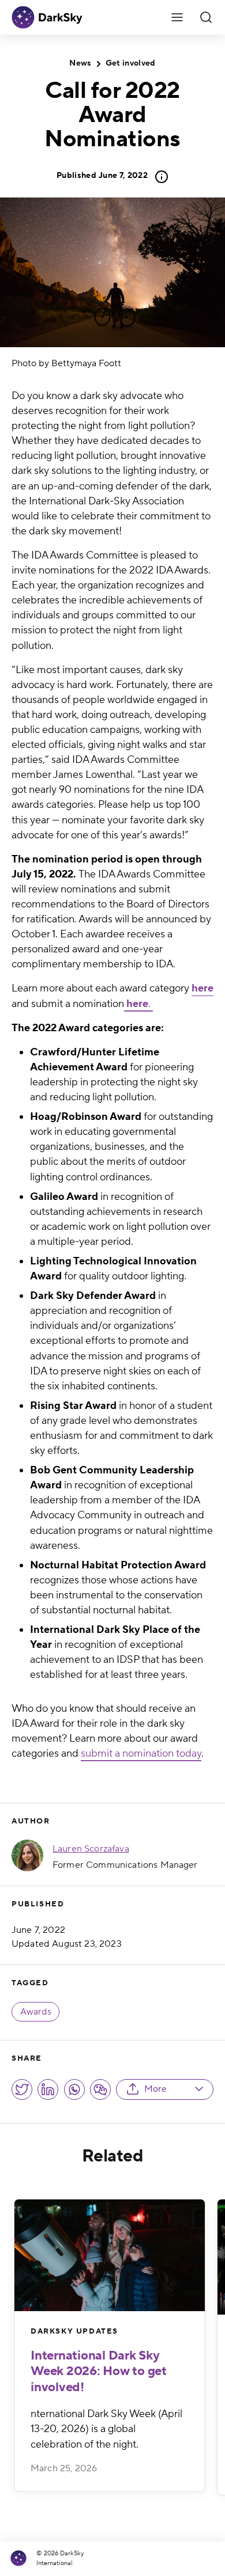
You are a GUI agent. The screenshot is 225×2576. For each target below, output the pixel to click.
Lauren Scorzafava (91, 1849)
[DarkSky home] (22, 2558)
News (80, 63)
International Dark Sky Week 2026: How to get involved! (99, 2371)
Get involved (131, 63)
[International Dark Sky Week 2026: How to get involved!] (110, 2255)
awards (36, 2012)
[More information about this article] (158, 177)
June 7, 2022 (102, 176)
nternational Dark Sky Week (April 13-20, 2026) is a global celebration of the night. (106, 2429)
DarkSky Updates (74, 2331)
